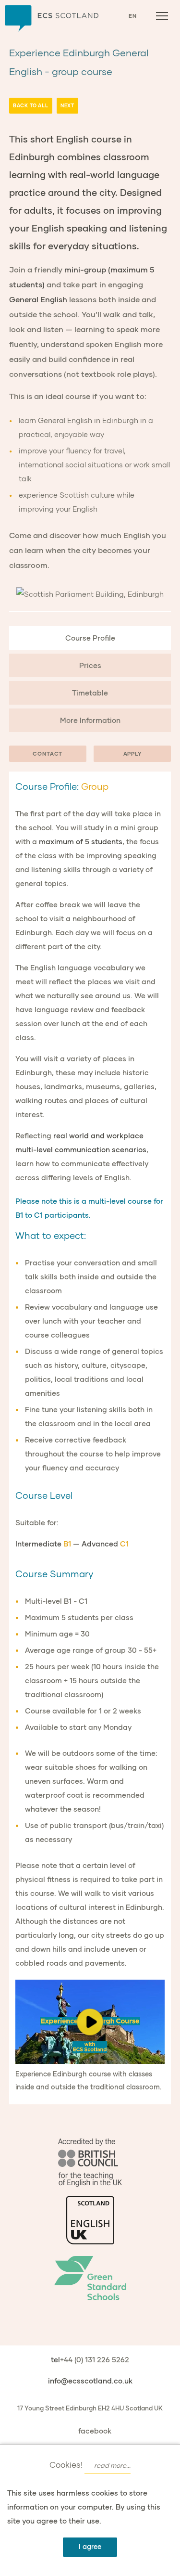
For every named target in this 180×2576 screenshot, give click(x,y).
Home (52, 19)
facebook (95, 2431)
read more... (112, 2465)
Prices (90, 665)
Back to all (31, 105)
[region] (90, 2022)
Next (67, 105)
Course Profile (90, 638)
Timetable (90, 693)
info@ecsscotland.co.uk (90, 2381)
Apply (132, 754)
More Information (90, 720)
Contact (48, 754)
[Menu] (162, 16)
